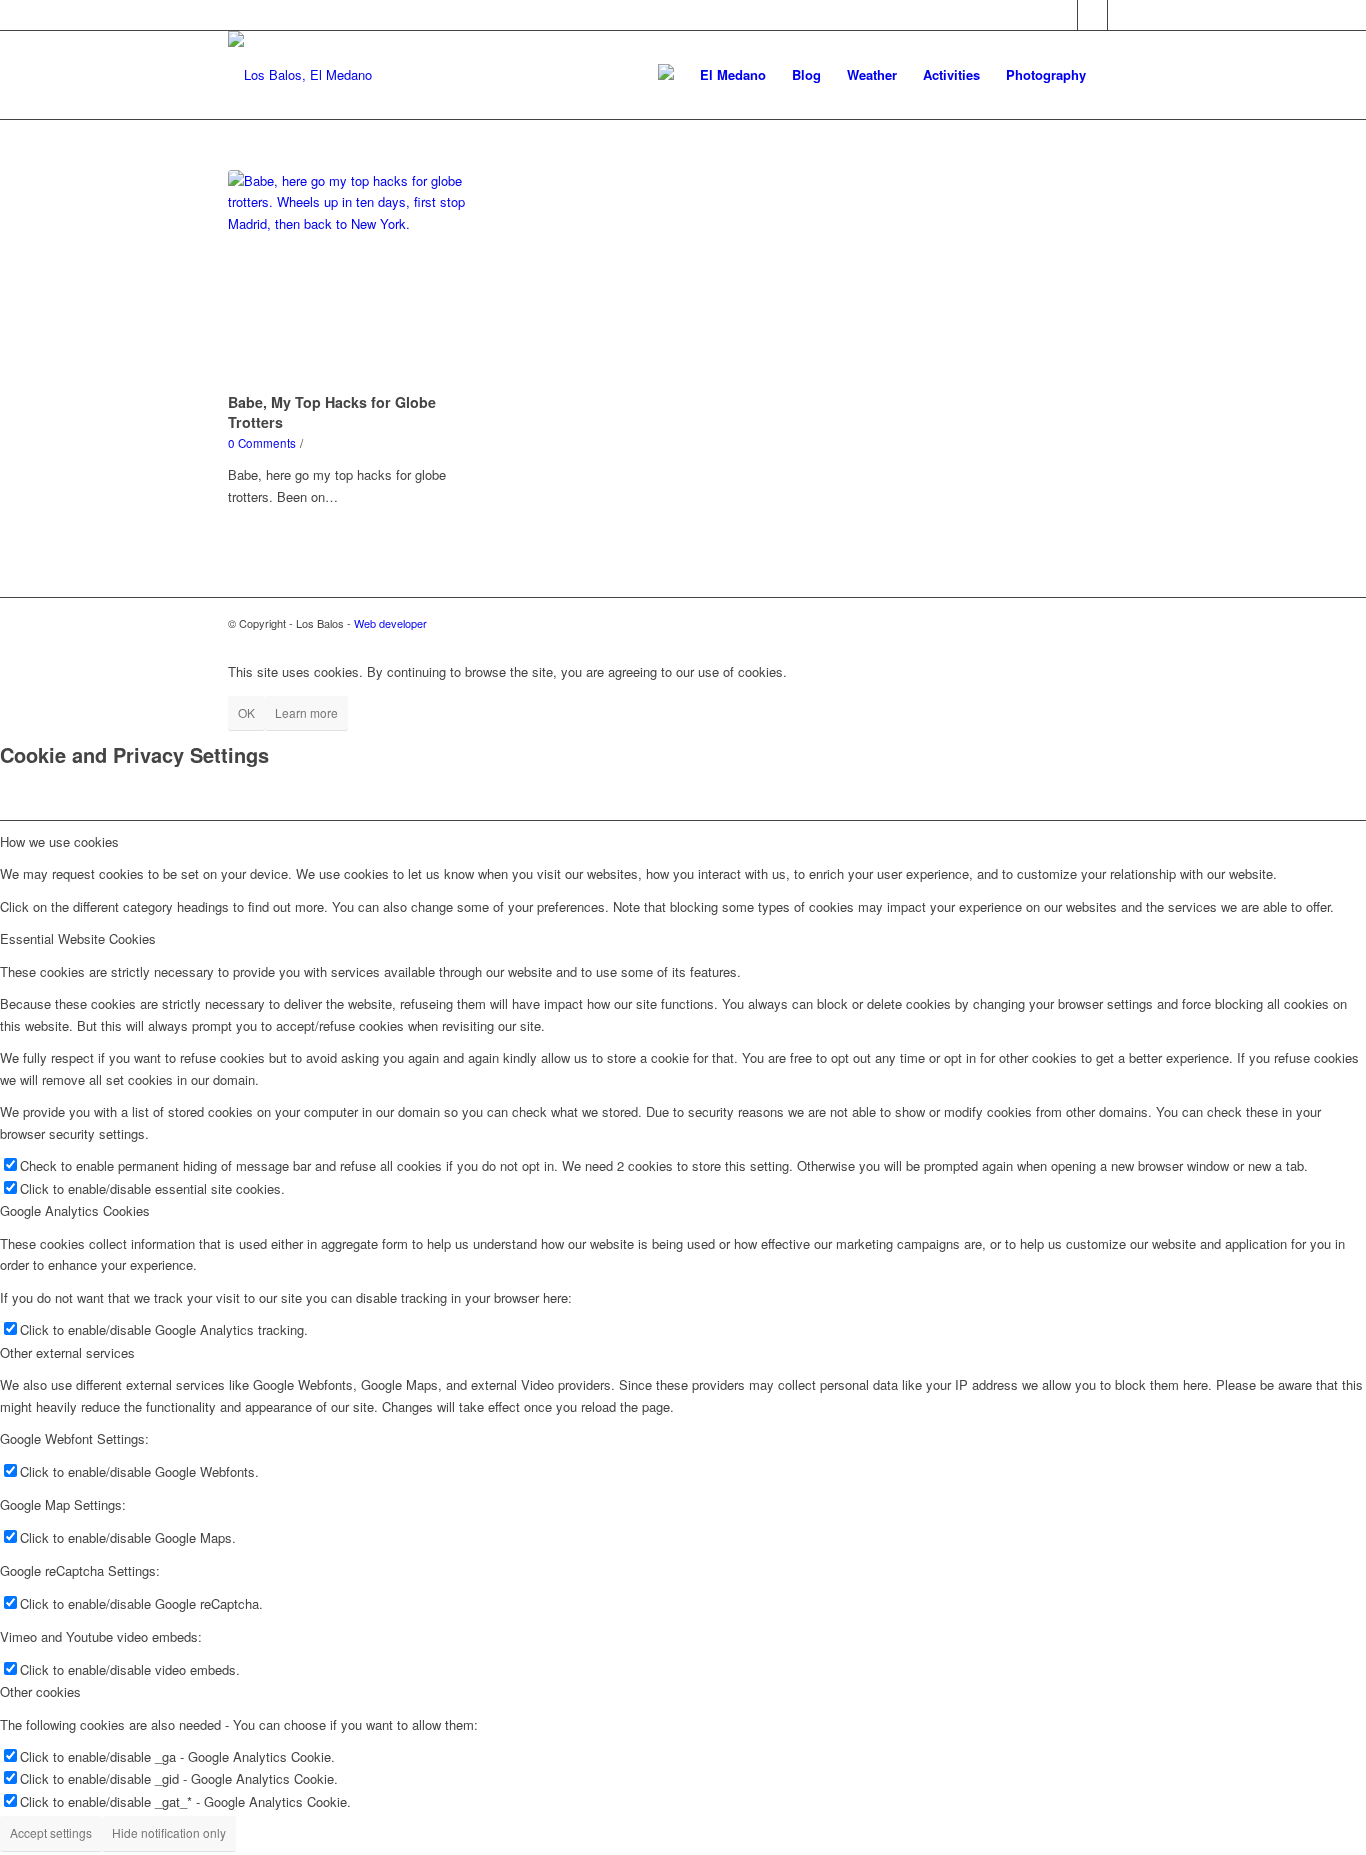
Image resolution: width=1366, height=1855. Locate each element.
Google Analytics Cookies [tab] (75, 1210)
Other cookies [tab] (40, 1691)
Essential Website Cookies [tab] (78, 938)
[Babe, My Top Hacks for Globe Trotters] (361, 278)
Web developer (390, 623)
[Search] (1118, 75)
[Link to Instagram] (1123, 15)
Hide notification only (169, 1832)
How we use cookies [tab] (59, 841)
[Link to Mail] (1092, 15)
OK (246, 712)
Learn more (306, 712)
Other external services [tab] (67, 1352)
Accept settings (51, 1832)
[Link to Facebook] (1062, 15)
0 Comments (262, 443)
